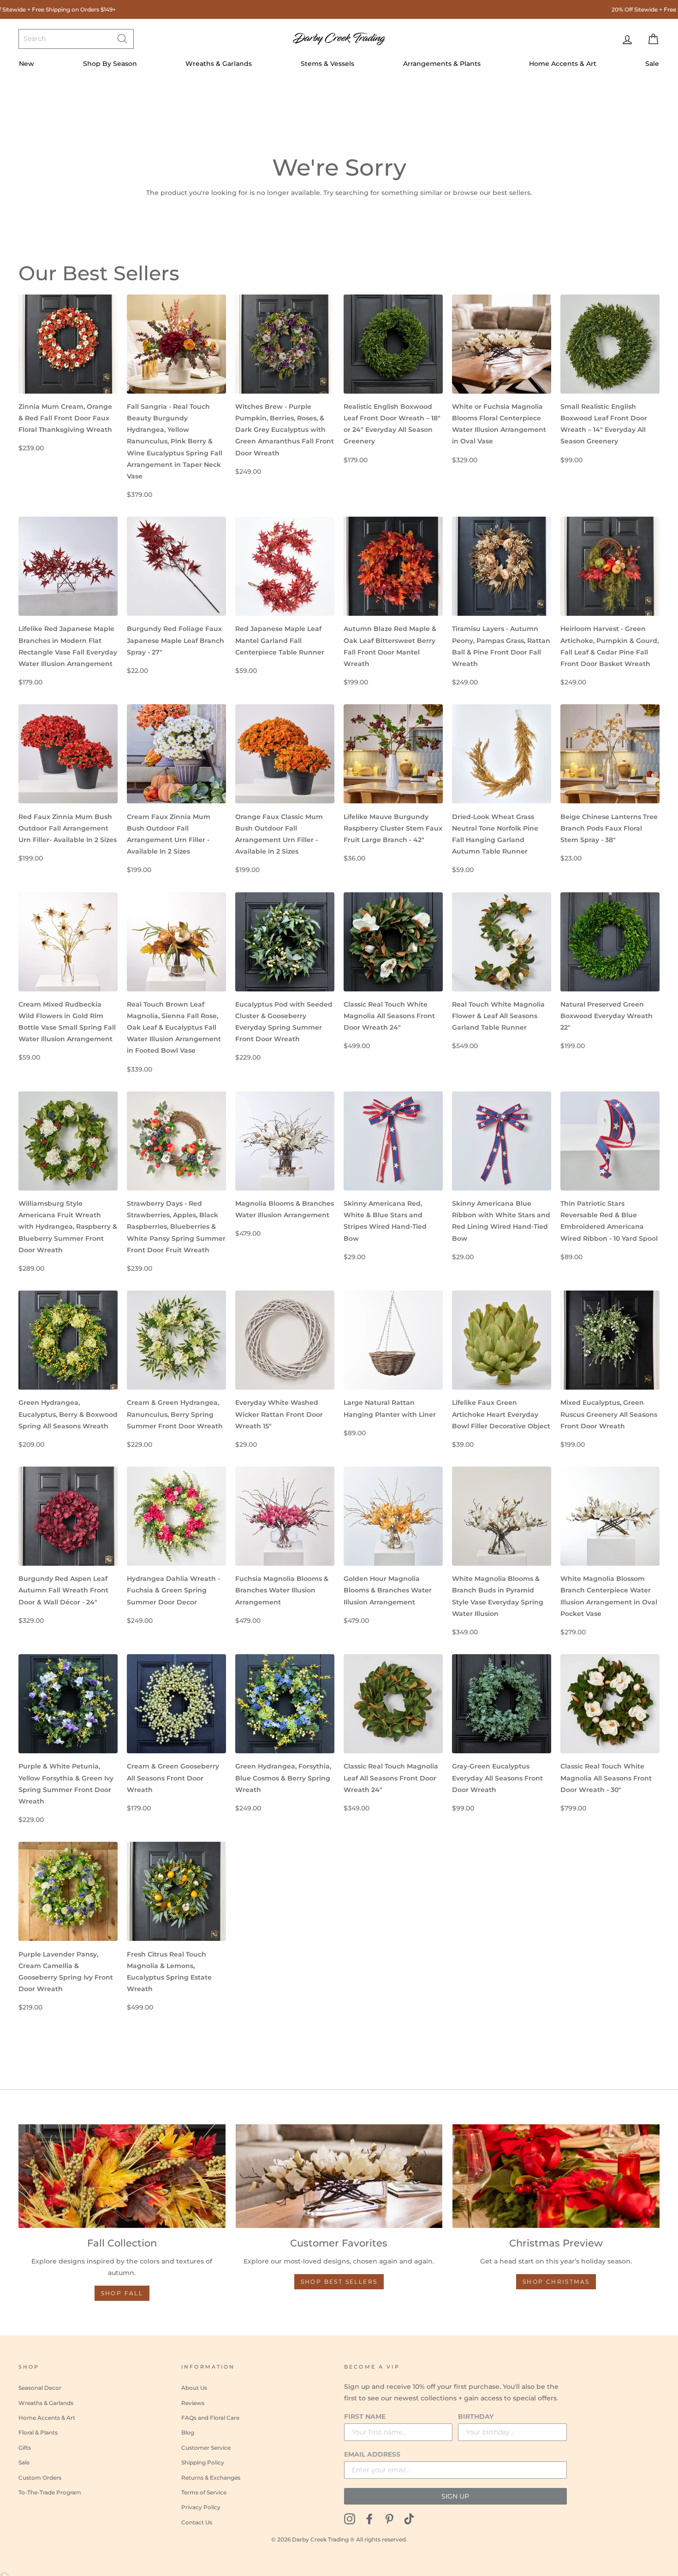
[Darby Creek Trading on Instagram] (350, 2519)
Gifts (25, 2448)
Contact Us (197, 2522)
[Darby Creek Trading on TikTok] (409, 2519)
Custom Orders (40, 2478)
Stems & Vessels (327, 64)
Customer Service (206, 2448)
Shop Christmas (556, 2282)
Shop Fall (122, 2293)
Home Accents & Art (563, 64)
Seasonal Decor (40, 2388)
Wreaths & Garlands (219, 64)
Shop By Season (110, 64)
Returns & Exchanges (211, 2478)
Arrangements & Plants (442, 64)
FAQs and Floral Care (210, 2418)
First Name (365, 2417)
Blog (188, 2432)
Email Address (372, 2454)
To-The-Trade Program (50, 2492)
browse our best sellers (492, 193)
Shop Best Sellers (339, 2282)
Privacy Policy (201, 2507)
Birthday (476, 2417)
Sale (652, 64)
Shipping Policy (203, 2462)
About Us (194, 2388)
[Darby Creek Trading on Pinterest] (389, 2519)
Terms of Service (204, 2492)
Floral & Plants (38, 2432)
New (27, 64)
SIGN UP (455, 2496)
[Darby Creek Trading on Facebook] (369, 2519)
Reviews (193, 2403)
